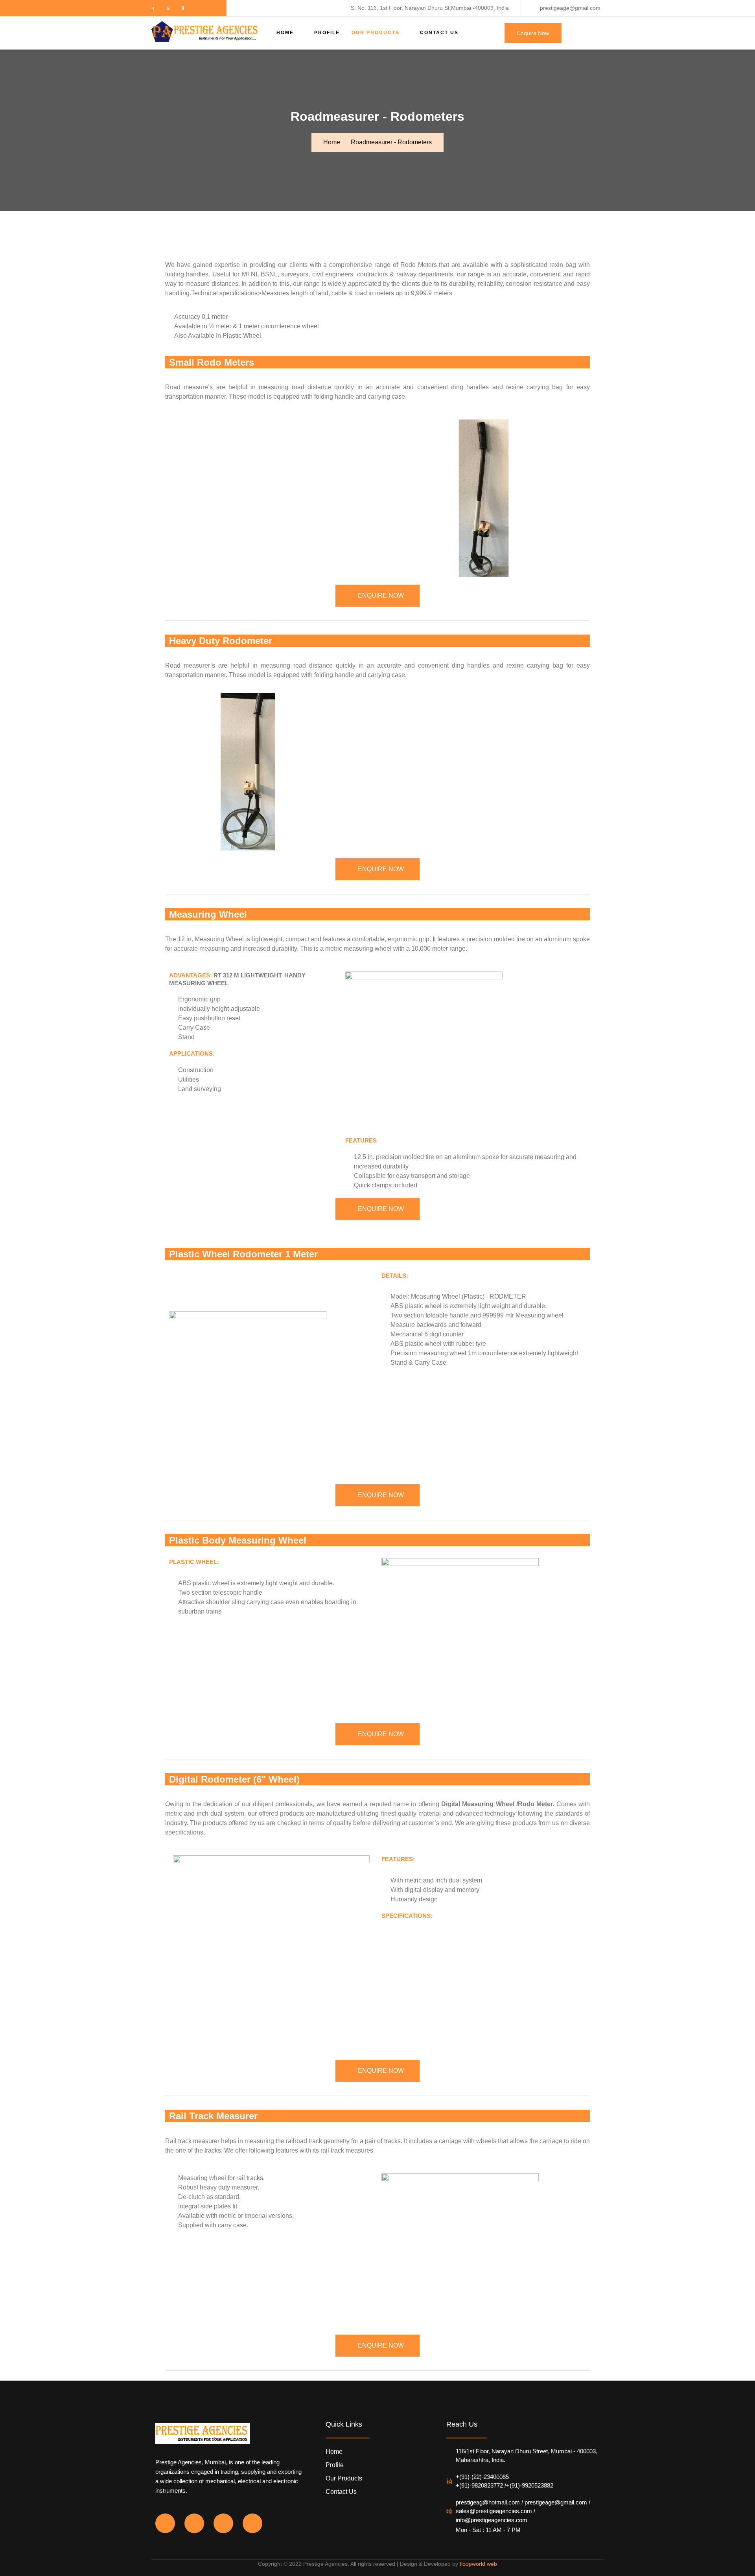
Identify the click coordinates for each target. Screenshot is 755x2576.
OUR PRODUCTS (376, 33)
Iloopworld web (478, 2564)
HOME (285, 33)
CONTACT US (439, 33)
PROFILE (327, 33)
